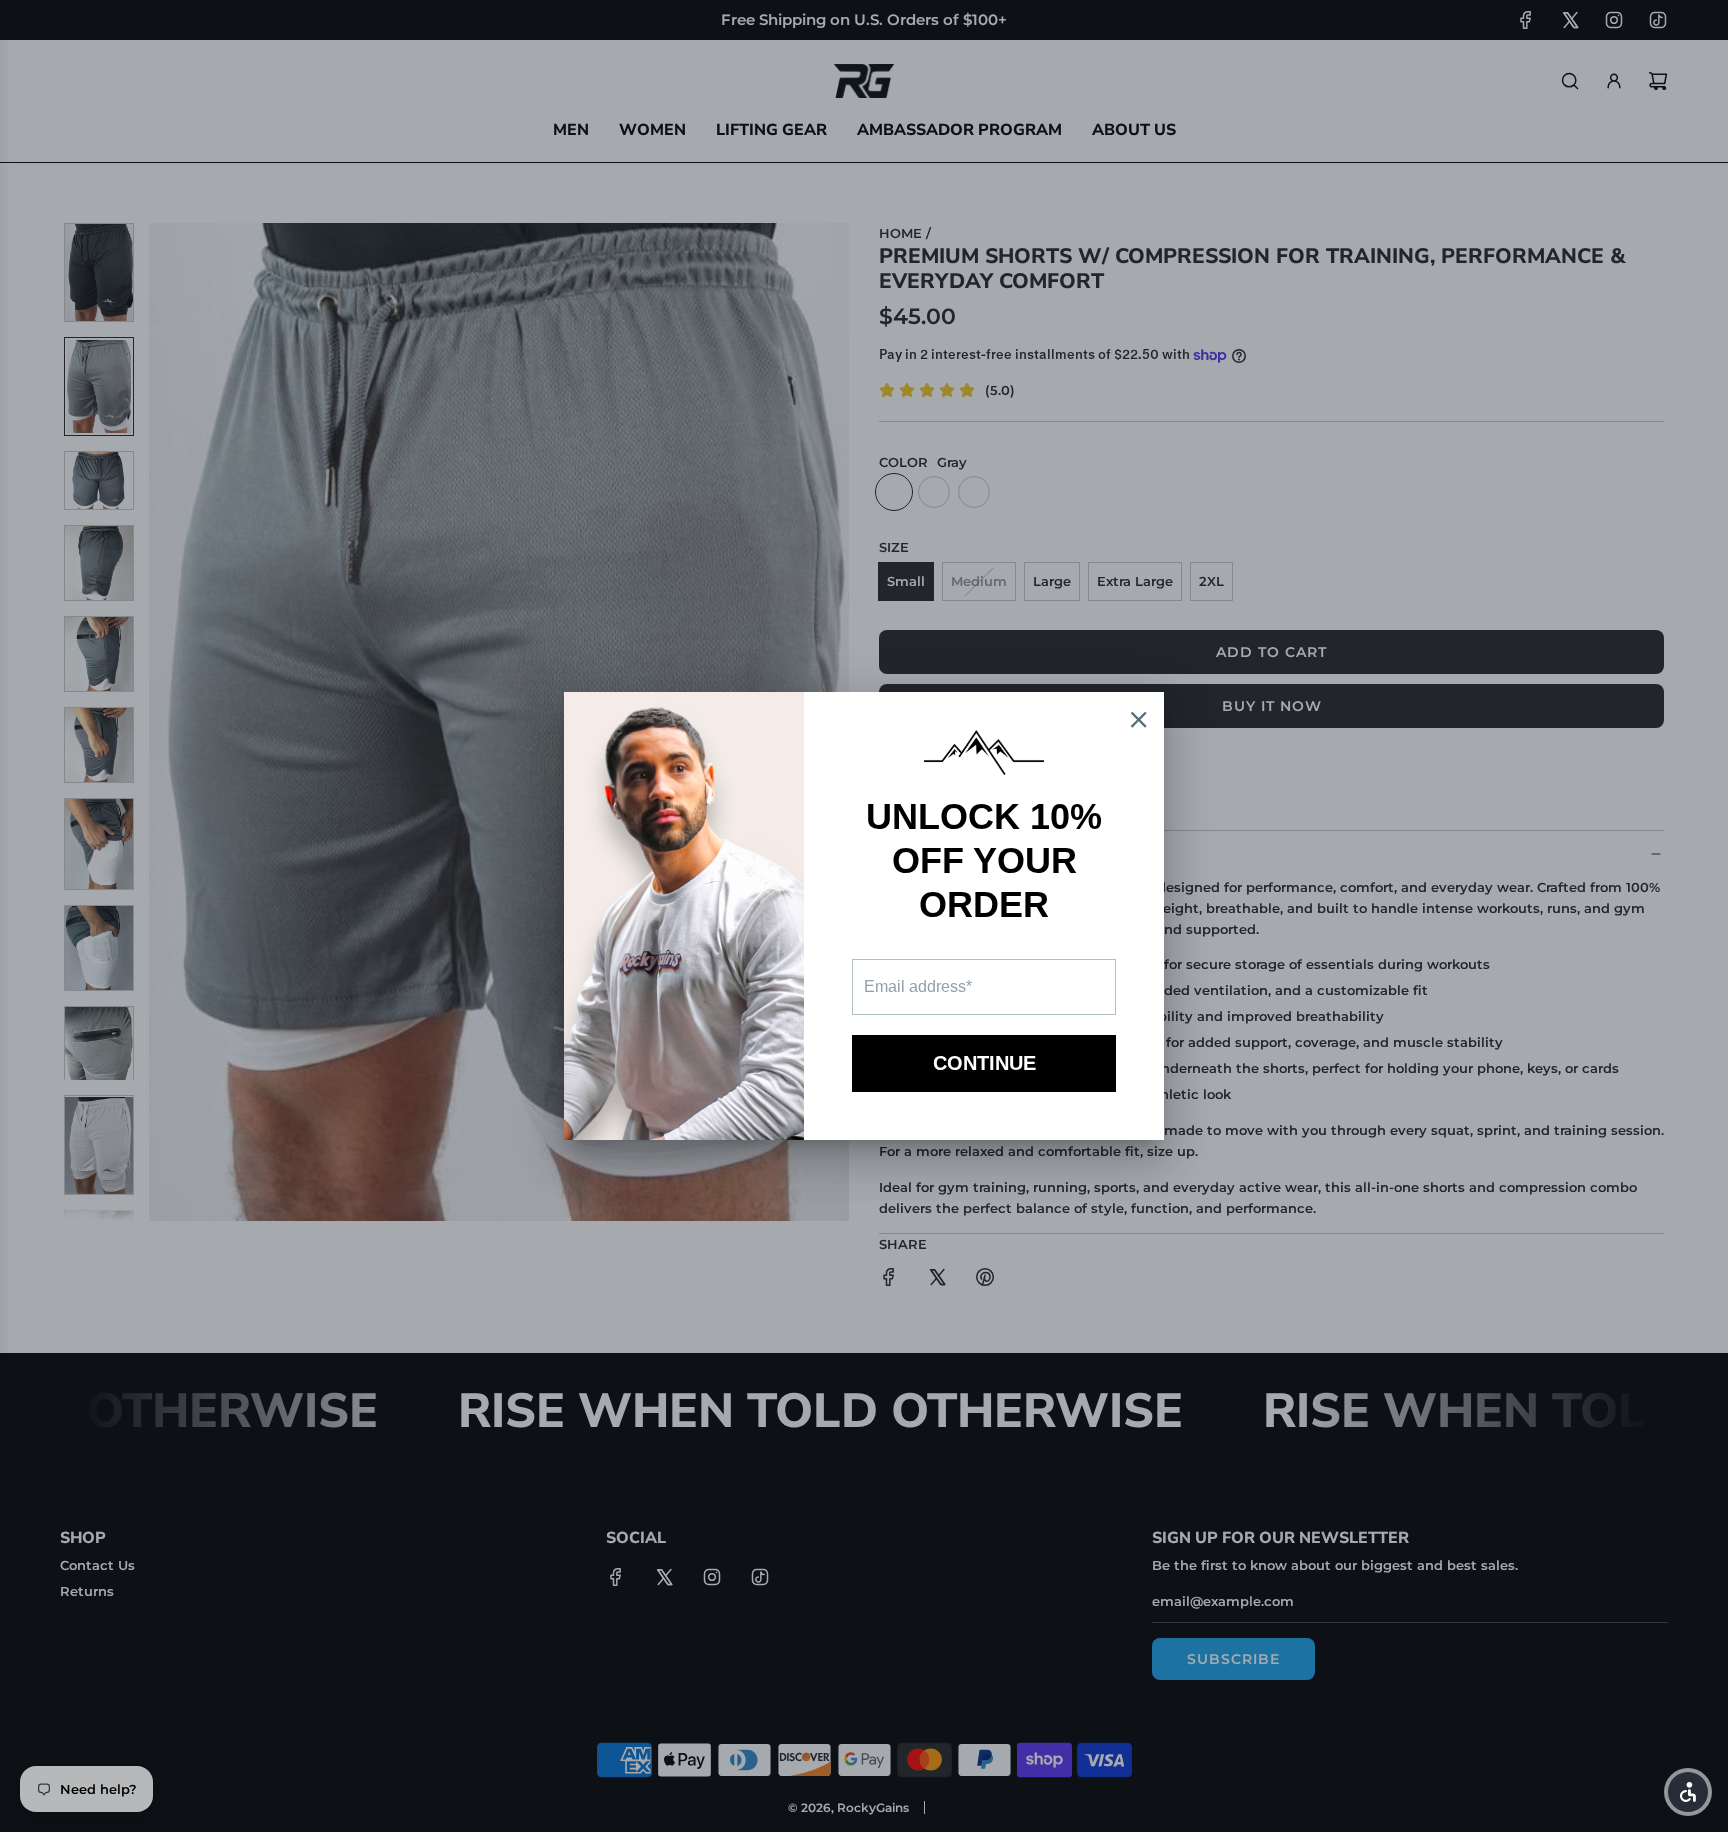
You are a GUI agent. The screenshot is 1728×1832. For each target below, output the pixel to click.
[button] (1688, 1792)
